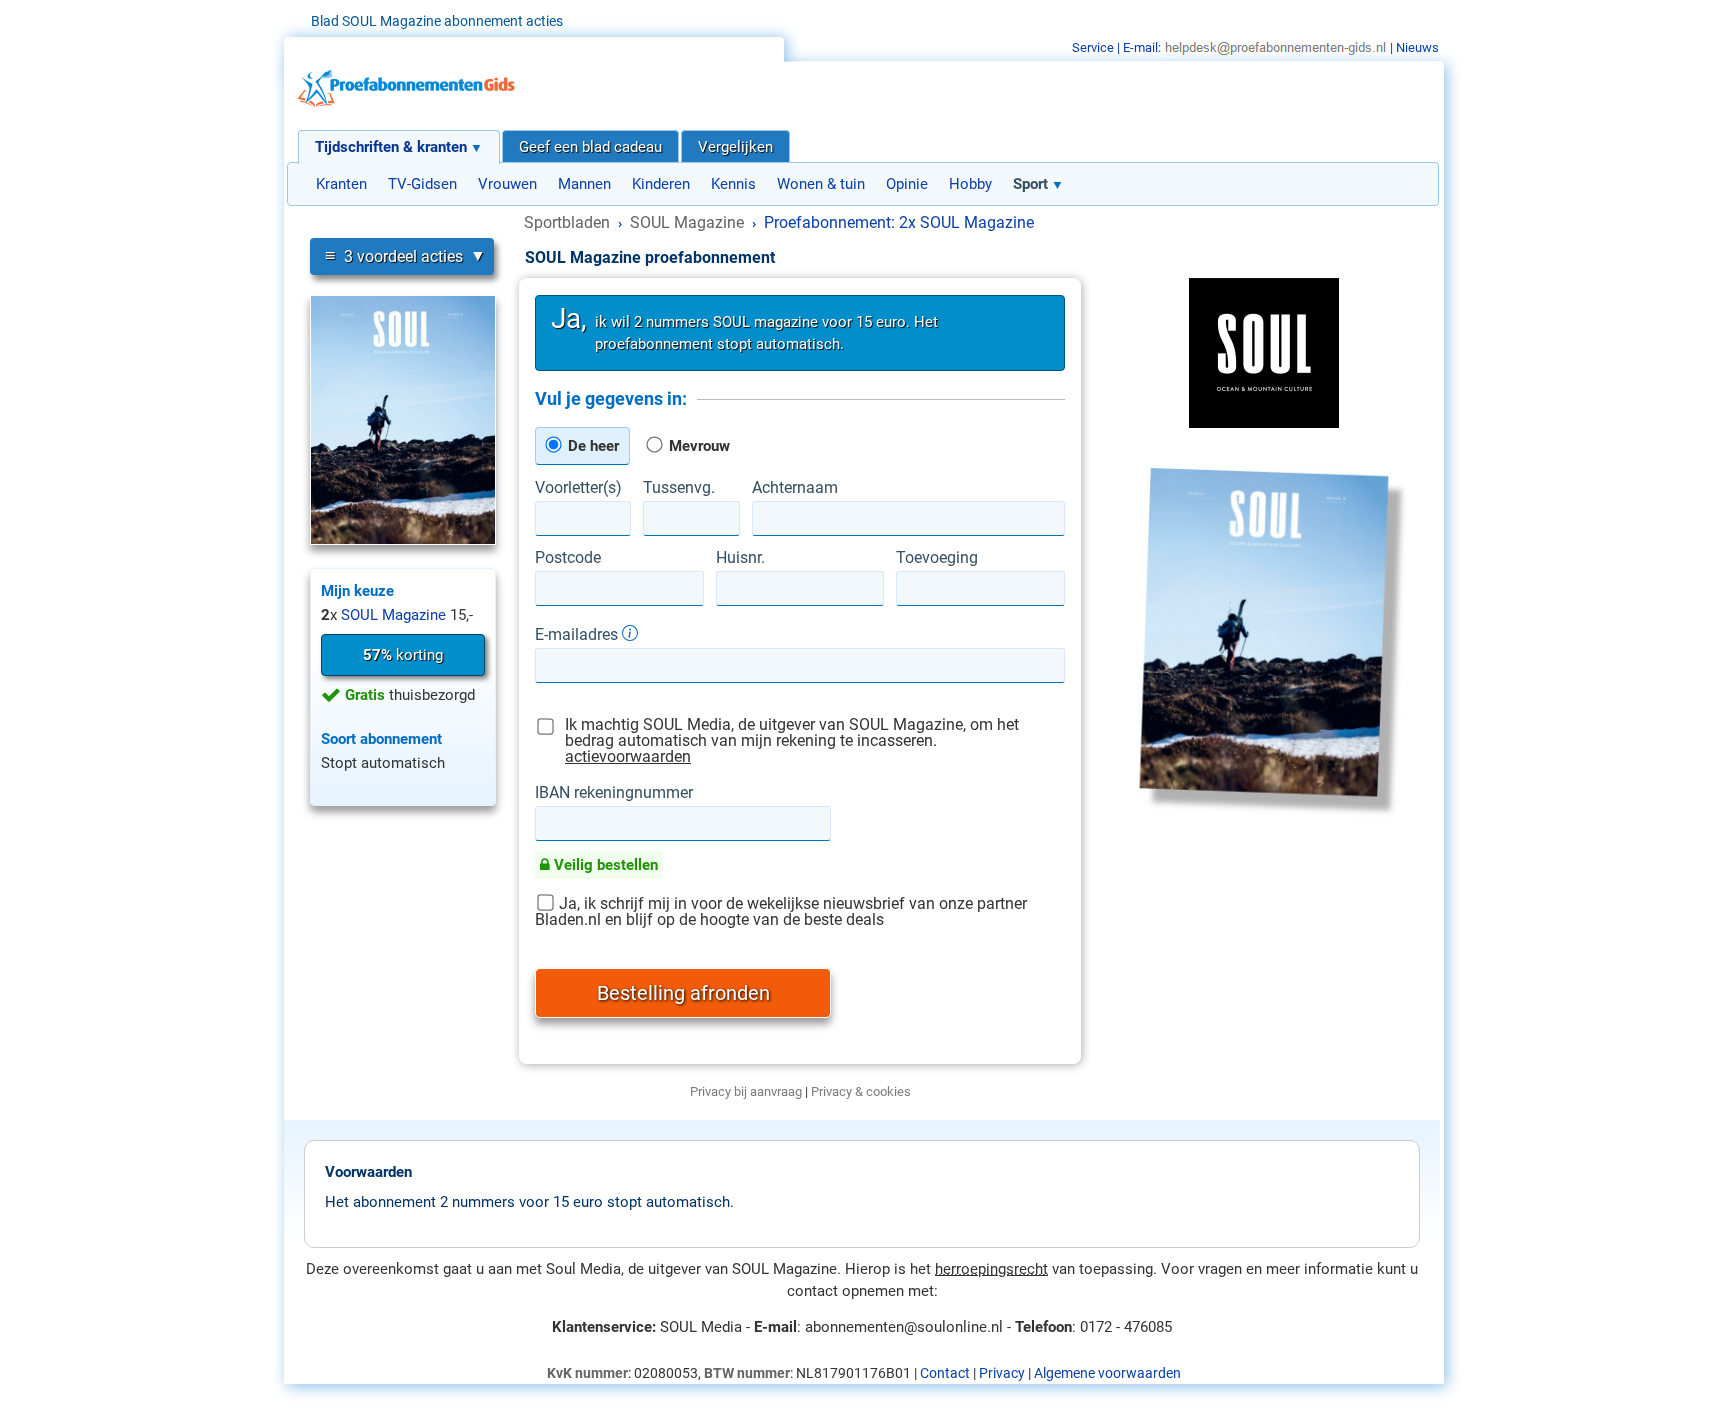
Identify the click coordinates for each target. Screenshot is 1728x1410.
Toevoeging (937, 558)
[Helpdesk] (1275, 47)
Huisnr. (740, 558)
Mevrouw (697, 446)
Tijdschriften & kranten (391, 147)
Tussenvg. (679, 488)
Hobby (970, 184)
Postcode (568, 558)
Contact (945, 1373)
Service (1093, 47)
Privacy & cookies (861, 1091)
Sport (1030, 184)
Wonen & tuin (821, 184)
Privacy (1002, 1373)
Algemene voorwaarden (1107, 1373)
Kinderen (661, 184)
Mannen (584, 184)
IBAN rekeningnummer (614, 793)
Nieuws (1417, 47)
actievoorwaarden (628, 756)
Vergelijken (735, 147)
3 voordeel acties (394, 255)
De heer (591, 446)
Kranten (341, 184)
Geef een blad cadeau (590, 147)
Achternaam (795, 488)
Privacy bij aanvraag (746, 1091)
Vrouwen (507, 184)
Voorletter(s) (578, 488)
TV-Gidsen (422, 184)
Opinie (907, 184)
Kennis (733, 184)
